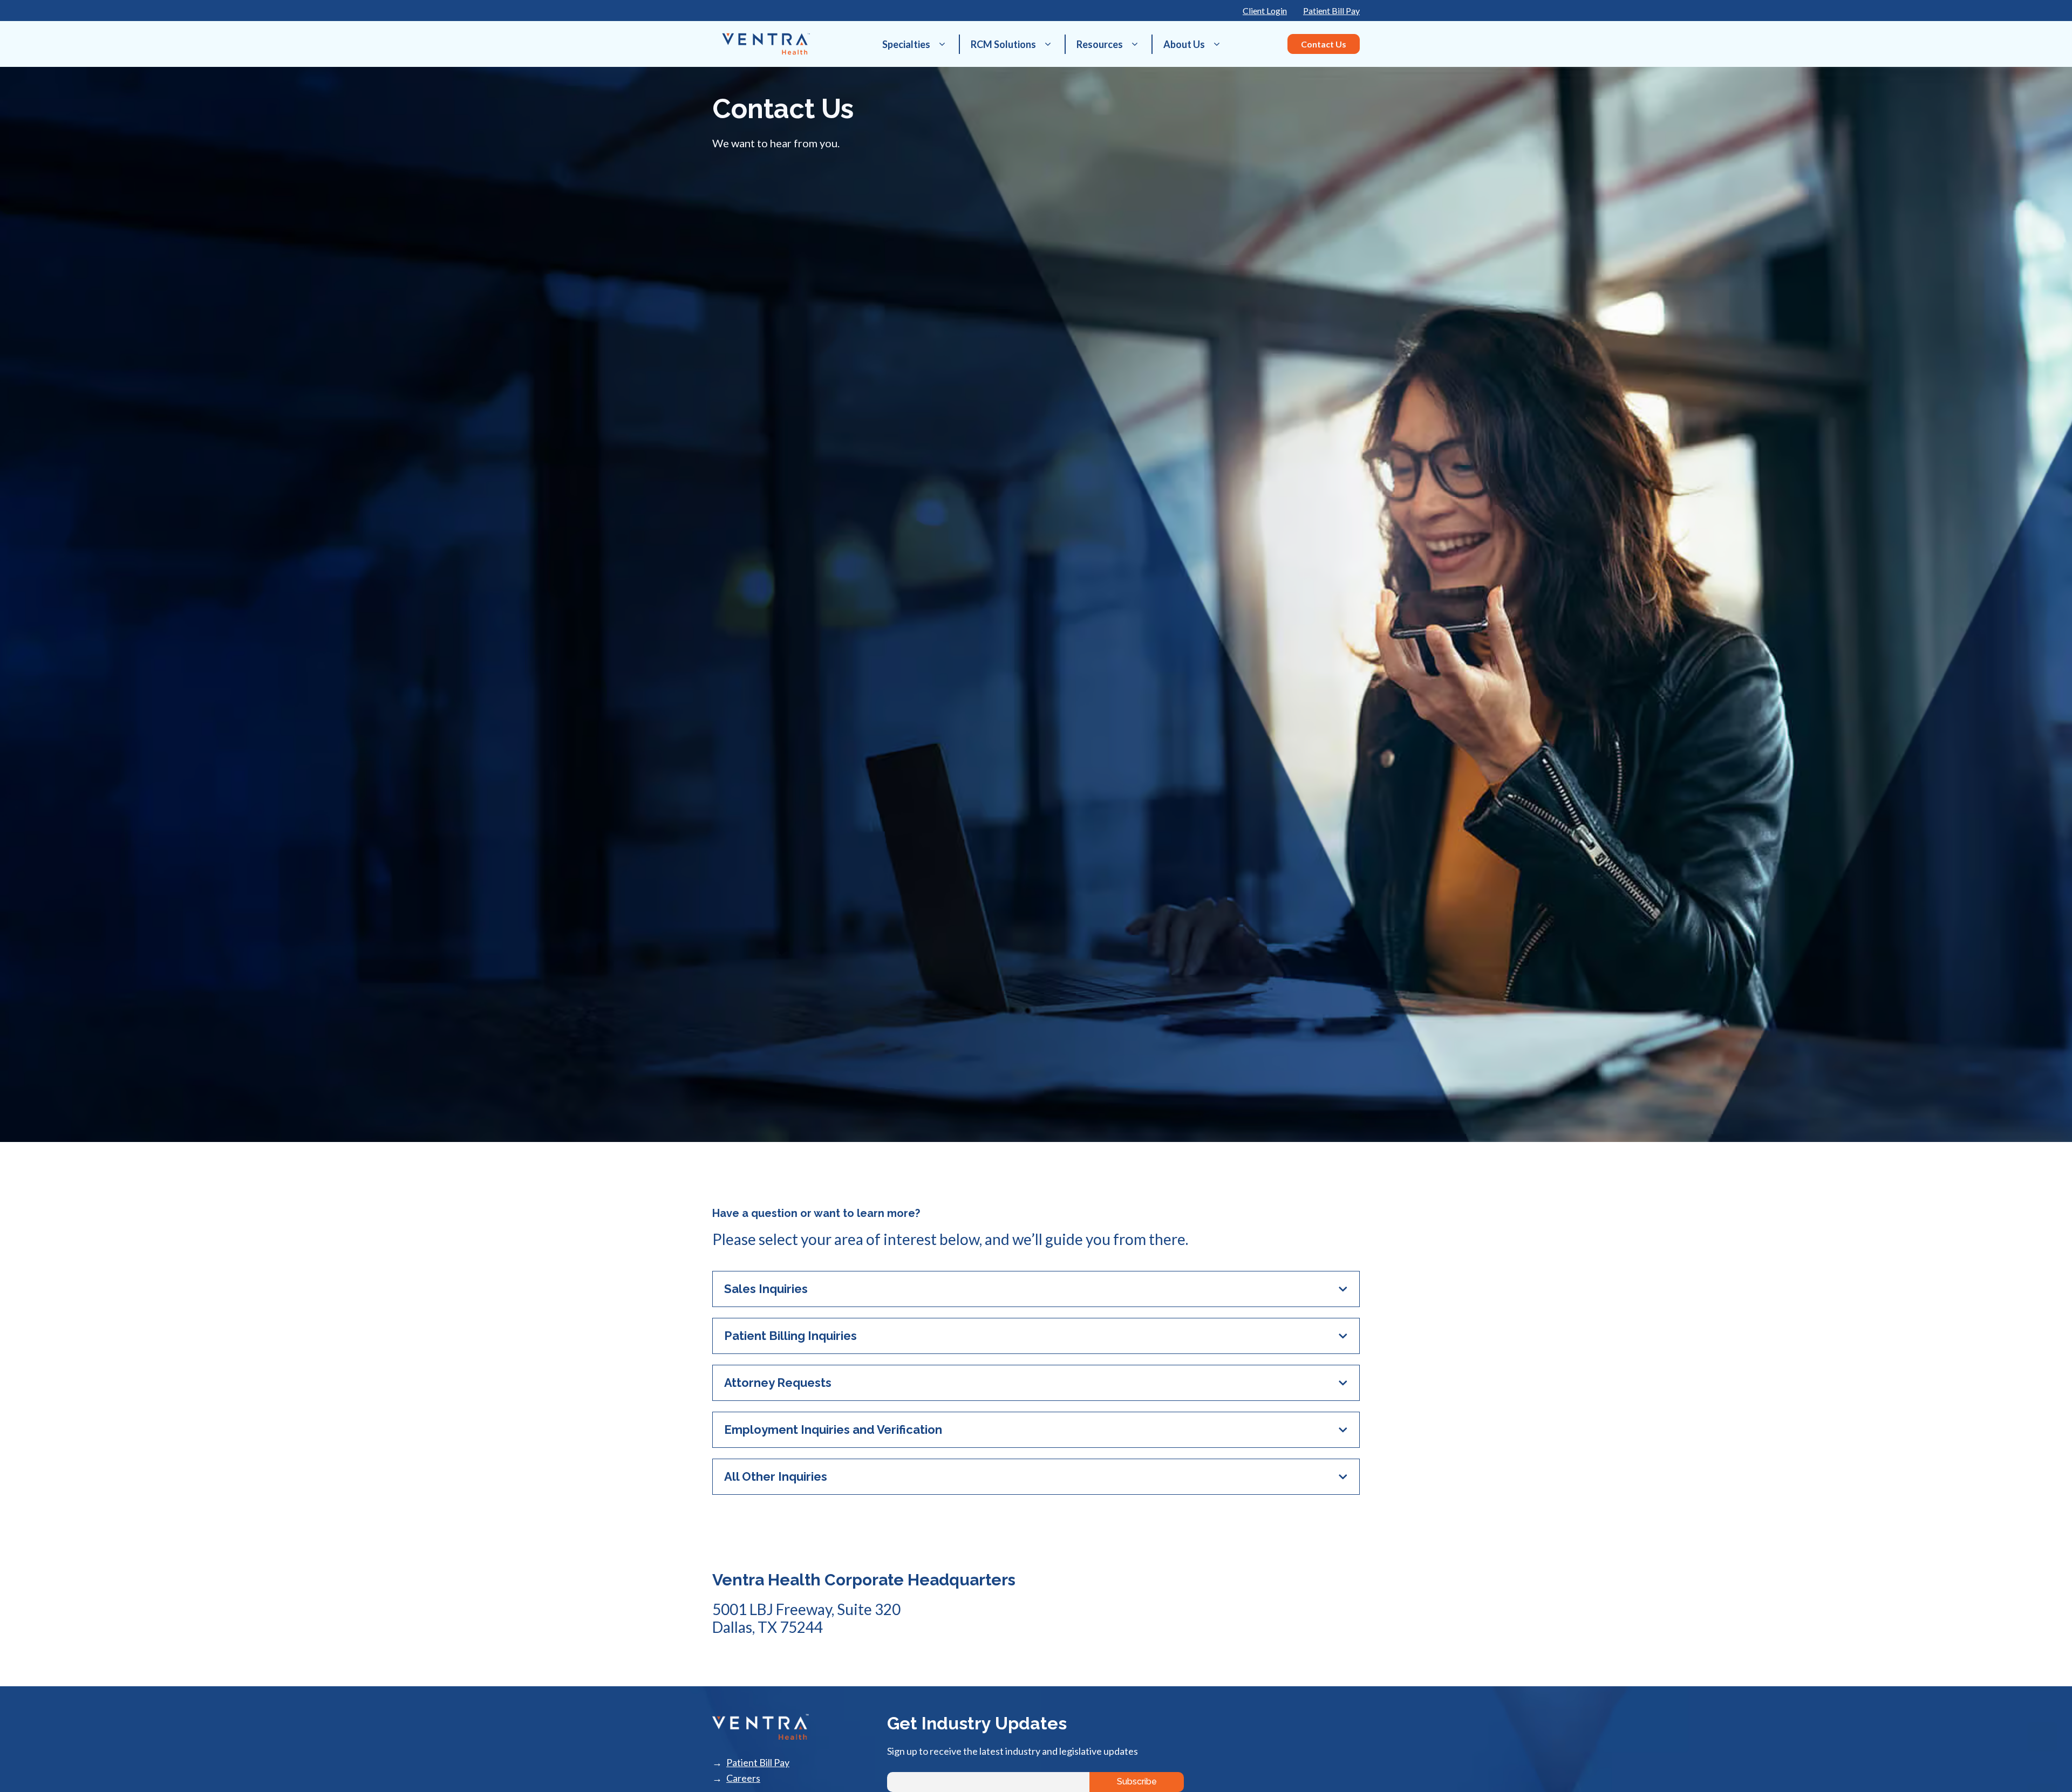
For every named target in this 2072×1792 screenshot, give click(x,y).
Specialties (906, 44)
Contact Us (1324, 44)
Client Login (1265, 11)
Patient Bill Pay (1331, 11)
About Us (1184, 44)
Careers (743, 1778)
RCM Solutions (1003, 44)
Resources (1100, 44)
